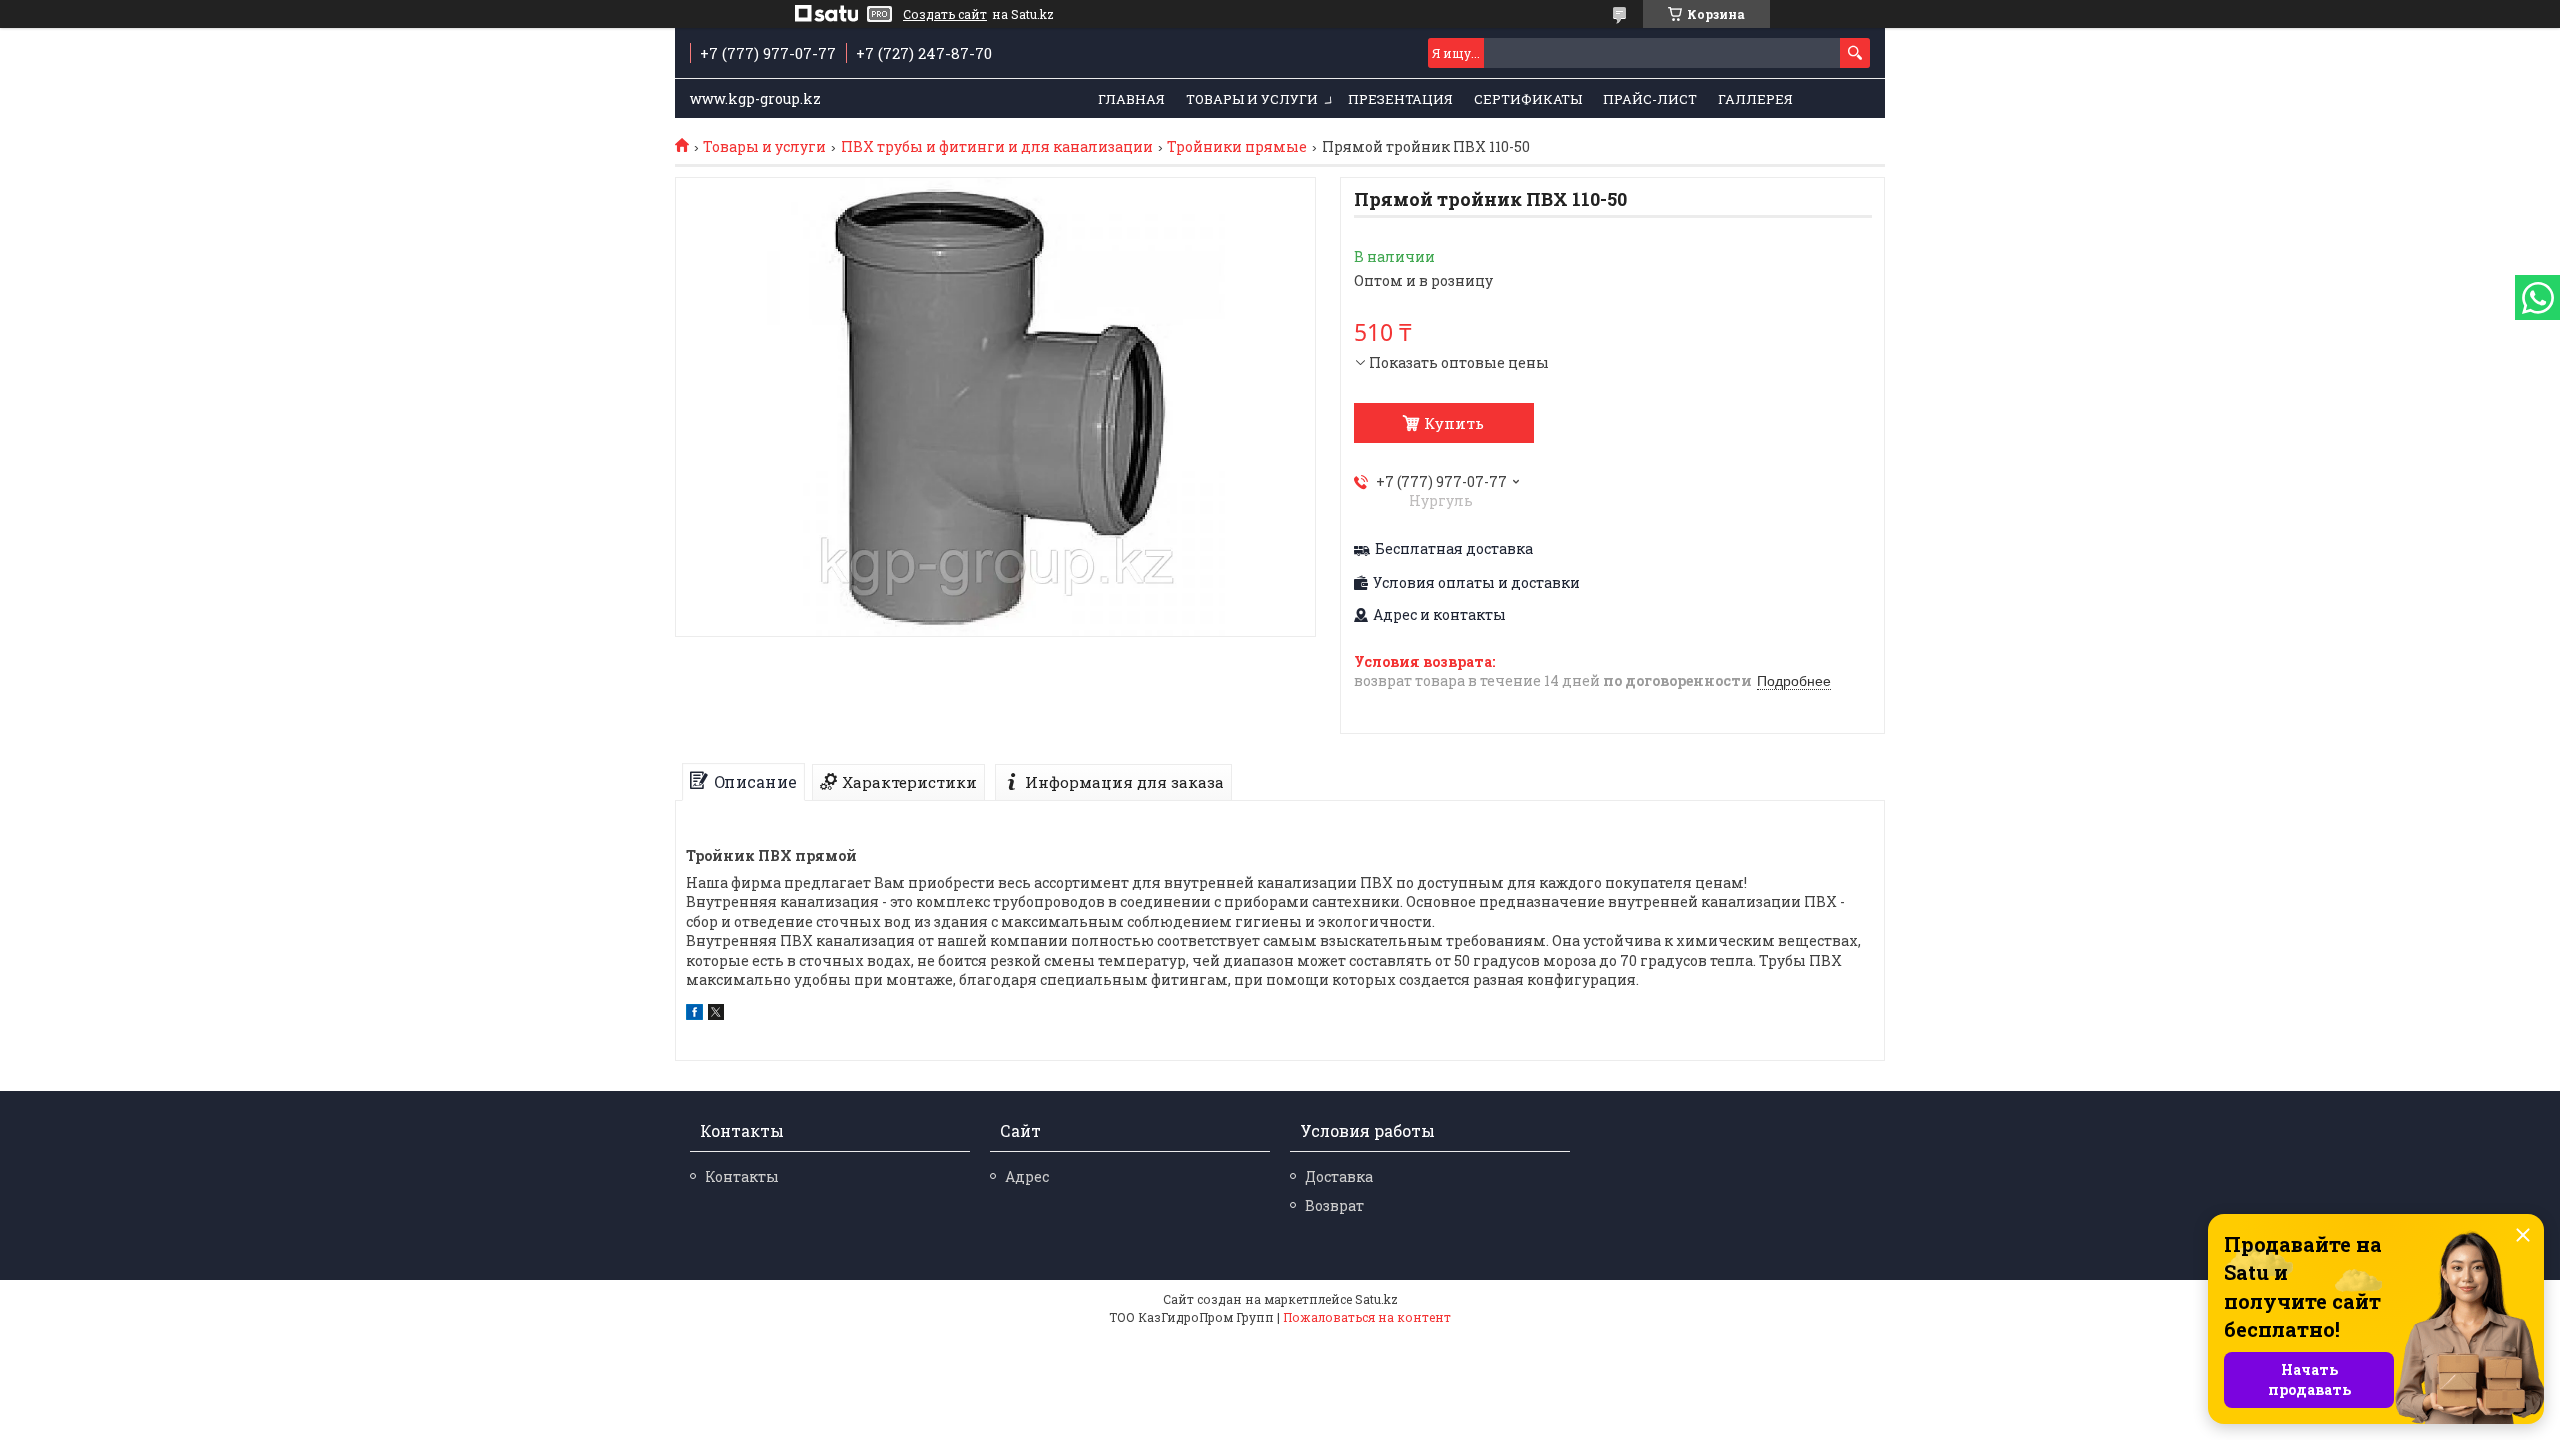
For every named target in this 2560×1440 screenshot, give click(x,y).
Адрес (1027, 1176)
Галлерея (1755, 99)
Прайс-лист (1650, 99)
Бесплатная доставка (1454, 549)
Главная (1131, 99)
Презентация (1400, 99)
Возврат (1334, 1205)
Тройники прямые (1237, 147)
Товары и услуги (1252, 99)
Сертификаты (1528, 99)
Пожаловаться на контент (1367, 1317)
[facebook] (694, 1014)
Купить (1454, 423)
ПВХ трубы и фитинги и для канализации (997, 147)
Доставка (1339, 1176)
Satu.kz (1376, 1299)
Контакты (742, 1176)
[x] (716, 1014)
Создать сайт (945, 14)
